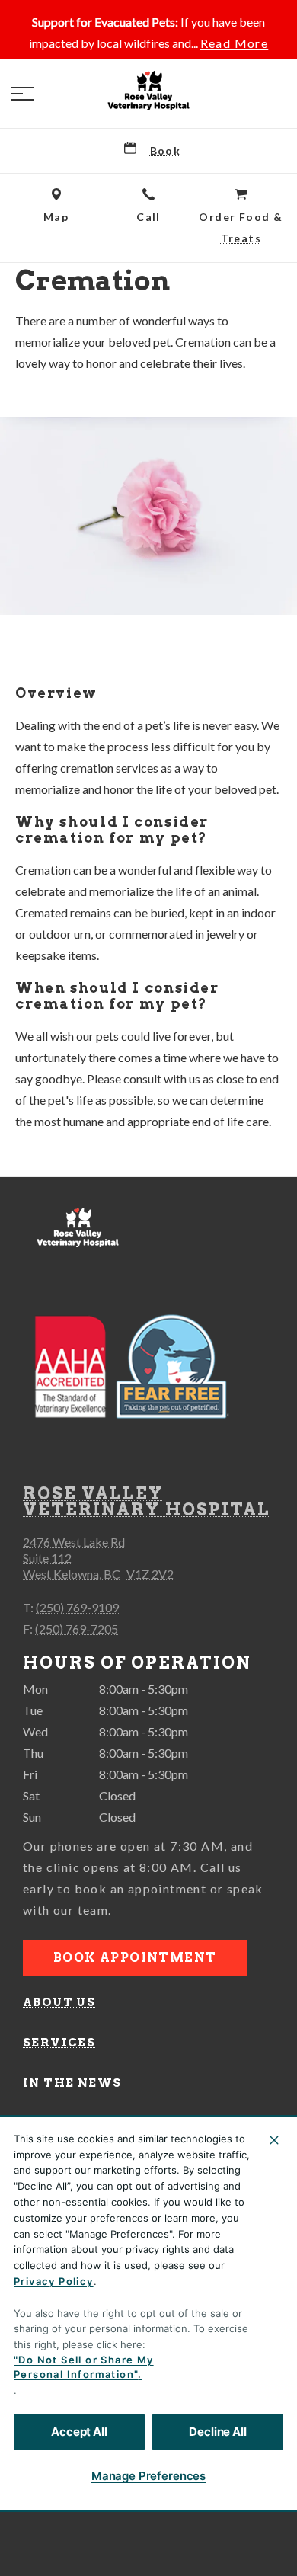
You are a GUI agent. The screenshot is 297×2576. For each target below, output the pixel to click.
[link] (148, 91)
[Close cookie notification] (274, 2140)
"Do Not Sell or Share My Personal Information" (84, 2367)
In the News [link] (72, 2083)
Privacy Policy (54, 2281)
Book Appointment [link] (135, 1958)
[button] (23, 94)
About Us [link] (59, 2002)
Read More (235, 43)
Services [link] (59, 2043)
